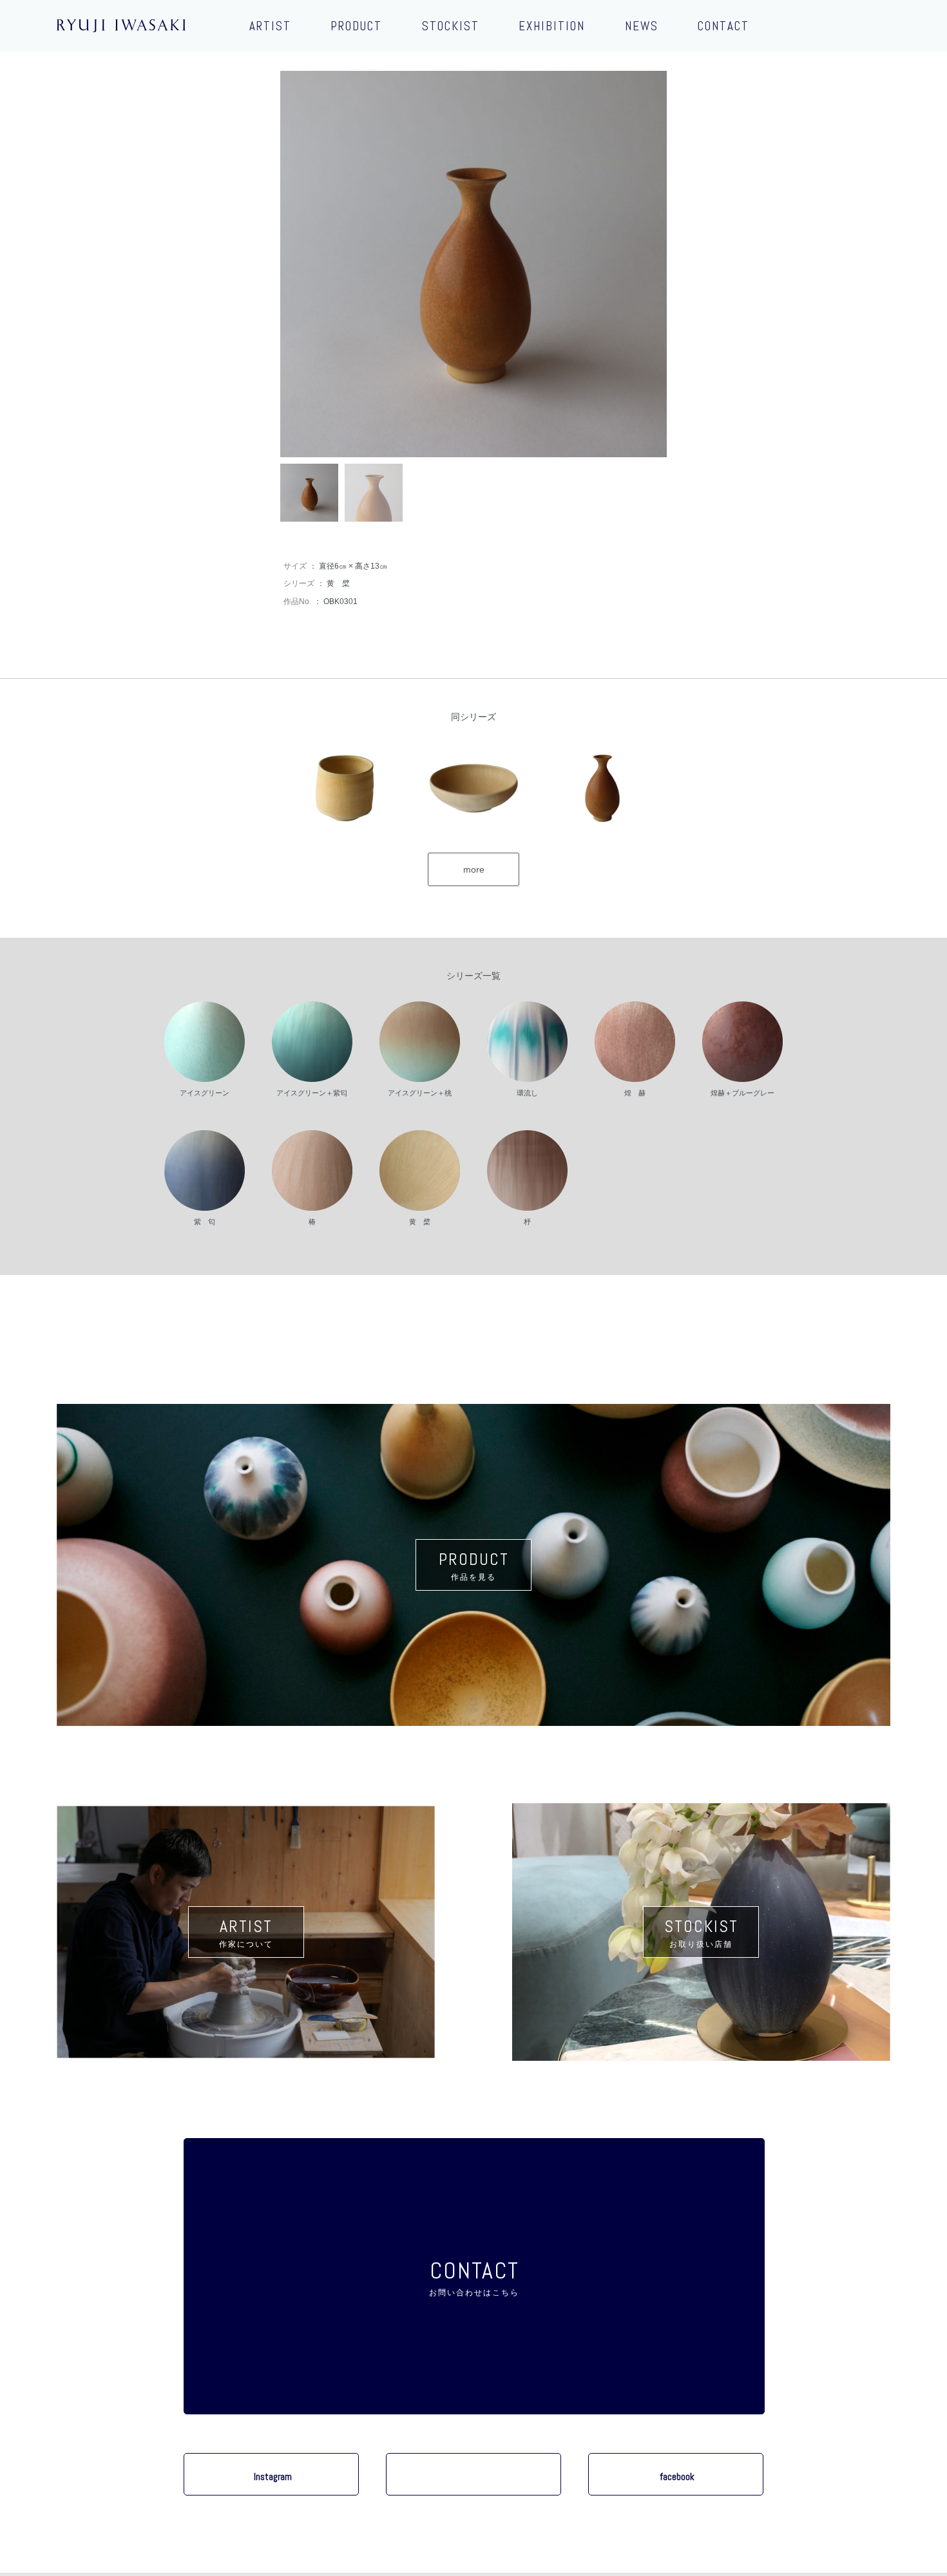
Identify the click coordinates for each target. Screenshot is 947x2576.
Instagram (273, 2477)
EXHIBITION (552, 26)
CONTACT (723, 26)
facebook (677, 2477)
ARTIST (270, 26)
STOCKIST (451, 26)
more (474, 869)
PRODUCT (356, 26)
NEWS (642, 26)
